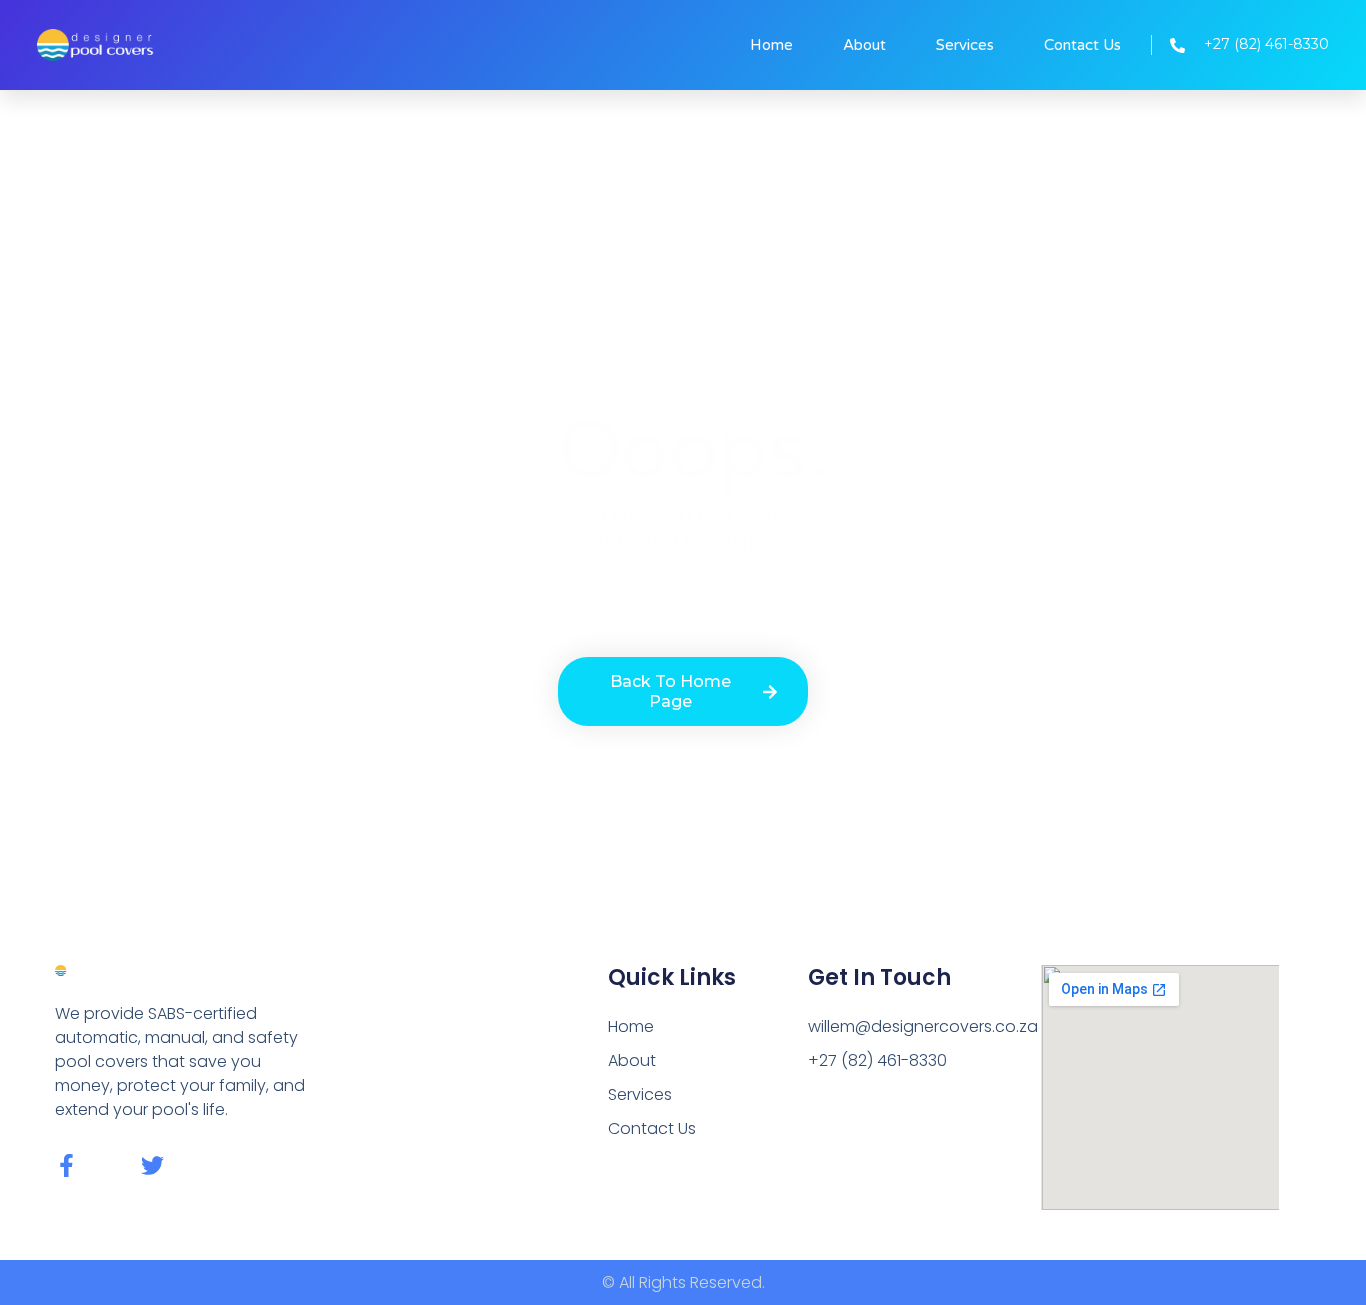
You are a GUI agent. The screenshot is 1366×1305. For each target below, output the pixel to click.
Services (965, 45)
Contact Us (1082, 45)
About (864, 45)
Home (771, 45)
